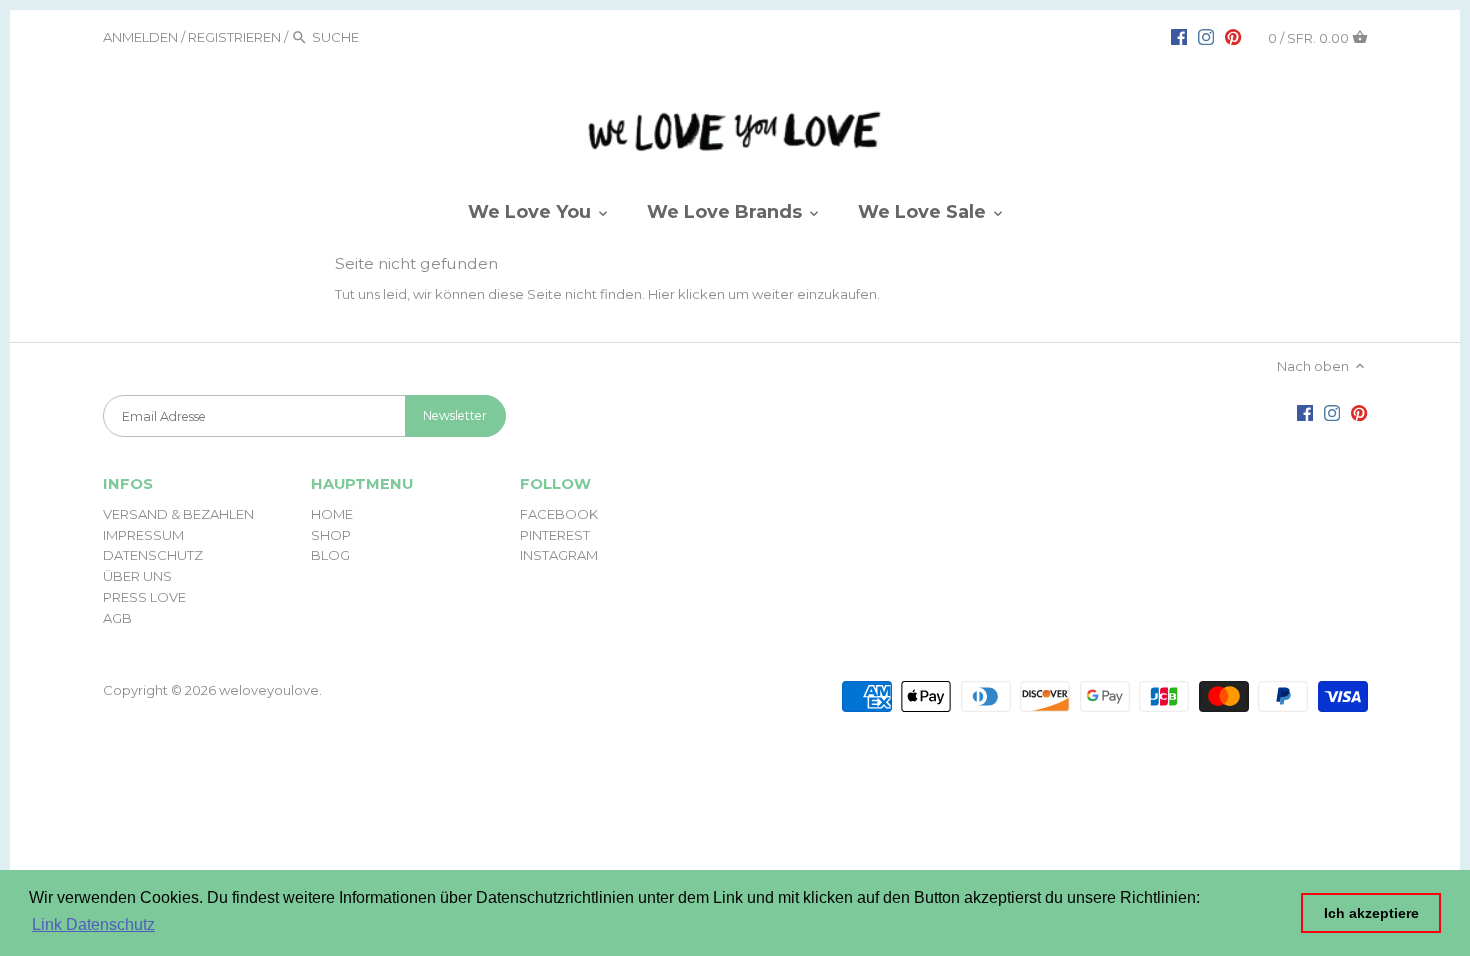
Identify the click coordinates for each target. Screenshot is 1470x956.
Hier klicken (686, 294)
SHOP (331, 535)
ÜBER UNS (137, 576)
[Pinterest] (1233, 36)
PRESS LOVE (144, 597)
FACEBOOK (559, 514)
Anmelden (140, 37)
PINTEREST (555, 535)
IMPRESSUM (143, 535)
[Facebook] (1179, 36)
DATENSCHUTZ (153, 555)
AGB (117, 618)
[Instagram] (1206, 36)
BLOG (330, 555)
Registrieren (234, 37)
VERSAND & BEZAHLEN (178, 514)
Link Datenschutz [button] (93, 924)
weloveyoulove (269, 690)
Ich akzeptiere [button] (1371, 913)
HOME (332, 514)
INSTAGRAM (559, 555)
